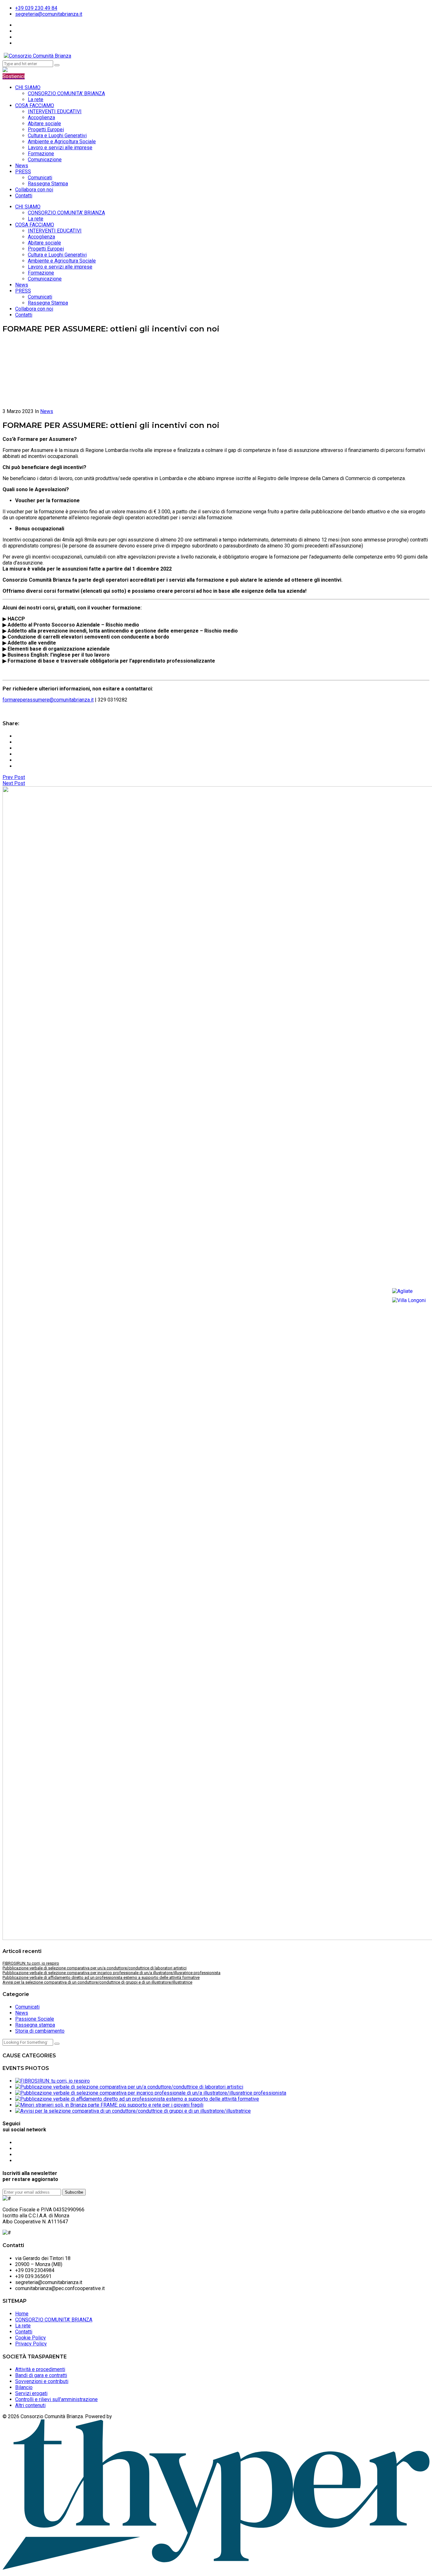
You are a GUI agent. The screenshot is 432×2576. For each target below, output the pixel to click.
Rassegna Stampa (48, 184)
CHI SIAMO (28, 87)
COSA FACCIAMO (35, 105)
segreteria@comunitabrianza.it (49, 14)
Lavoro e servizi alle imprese (60, 148)
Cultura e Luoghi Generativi (57, 136)
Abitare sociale (44, 124)
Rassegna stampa (35, 2025)
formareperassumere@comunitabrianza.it (48, 700)
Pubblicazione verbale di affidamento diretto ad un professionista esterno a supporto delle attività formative (101, 1977)
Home (22, 2314)
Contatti (24, 196)
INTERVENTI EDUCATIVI (55, 111)
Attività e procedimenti (40, 2369)
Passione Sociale (35, 2019)
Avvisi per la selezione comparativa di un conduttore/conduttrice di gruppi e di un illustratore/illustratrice (97, 1982)
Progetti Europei (46, 130)
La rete (36, 99)
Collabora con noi (34, 190)
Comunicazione (45, 160)
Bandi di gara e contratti (41, 2375)
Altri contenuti (30, 2405)
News (22, 166)
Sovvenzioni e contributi (42, 2381)
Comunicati (40, 178)
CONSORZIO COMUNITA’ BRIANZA (66, 93)
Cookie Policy (31, 2338)
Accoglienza (41, 117)
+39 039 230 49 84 (36, 8)
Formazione (41, 154)
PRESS (23, 172)
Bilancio (24, 2387)
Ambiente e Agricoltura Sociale (62, 142)
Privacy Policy (31, 2344)
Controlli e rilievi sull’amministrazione (56, 2399)
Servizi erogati (31, 2393)
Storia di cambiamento (40, 2031)
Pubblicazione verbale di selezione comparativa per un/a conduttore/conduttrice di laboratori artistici (95, 1968)
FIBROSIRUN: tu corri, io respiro (31, 1963)
